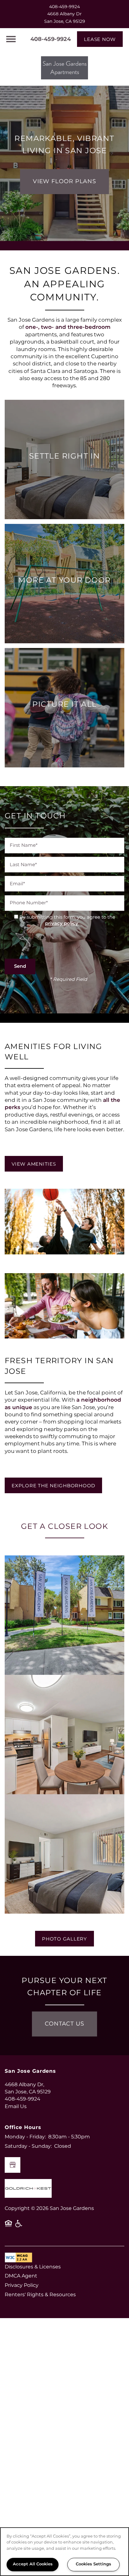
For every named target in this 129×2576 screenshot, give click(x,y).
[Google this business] (13, 2165)
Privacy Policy (22, 2285)
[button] (100, 39)
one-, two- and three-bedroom (68, 327)
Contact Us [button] (64, 2024)
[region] (64, 2552)
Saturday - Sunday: (28, 2146)
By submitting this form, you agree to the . (67, 921)
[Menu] (11, 39)
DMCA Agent (21, 2276)
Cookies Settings (93, 2564)
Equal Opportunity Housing (8, 2226)
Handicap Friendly (19, 2226)
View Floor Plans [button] (64, 181)
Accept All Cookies (33, 2564)
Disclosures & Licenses (33, 2267)
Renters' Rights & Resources (40, 2295)
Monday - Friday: (25, 2137)
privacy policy (62, 924)
